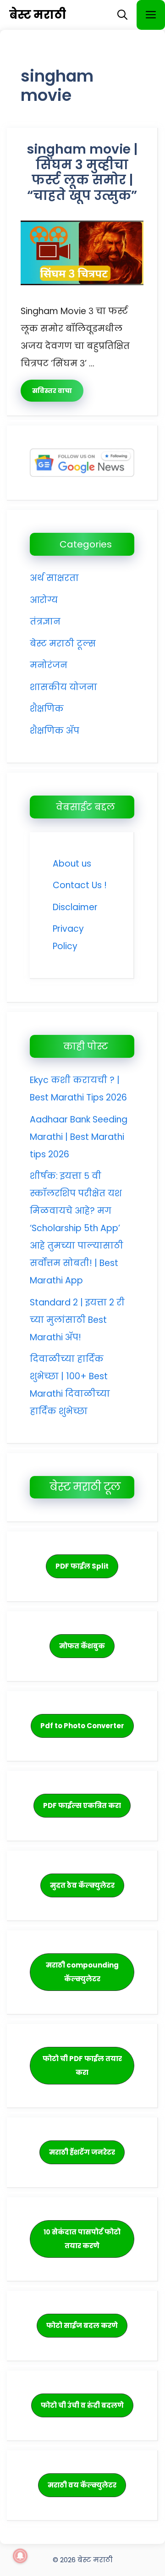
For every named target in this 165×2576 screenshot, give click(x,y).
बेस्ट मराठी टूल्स (63, 644)
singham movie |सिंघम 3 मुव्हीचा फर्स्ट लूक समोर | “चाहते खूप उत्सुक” (82, 172)
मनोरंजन (49, 665)
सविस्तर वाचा (52, 391)
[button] (122, 15)
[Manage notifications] (20, 2556)
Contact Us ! (80, 885)
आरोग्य (44, 600)
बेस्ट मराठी (38, 15)
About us (72, 864)
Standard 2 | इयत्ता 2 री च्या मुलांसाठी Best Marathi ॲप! (77, 1320)
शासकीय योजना (63, 687)
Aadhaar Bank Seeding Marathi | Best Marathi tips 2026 (79, 1137)
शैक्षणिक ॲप (55, 731)
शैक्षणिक (47, 709)
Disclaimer (75, 907)
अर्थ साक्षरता (54, 578)
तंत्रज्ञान (45, 622)
